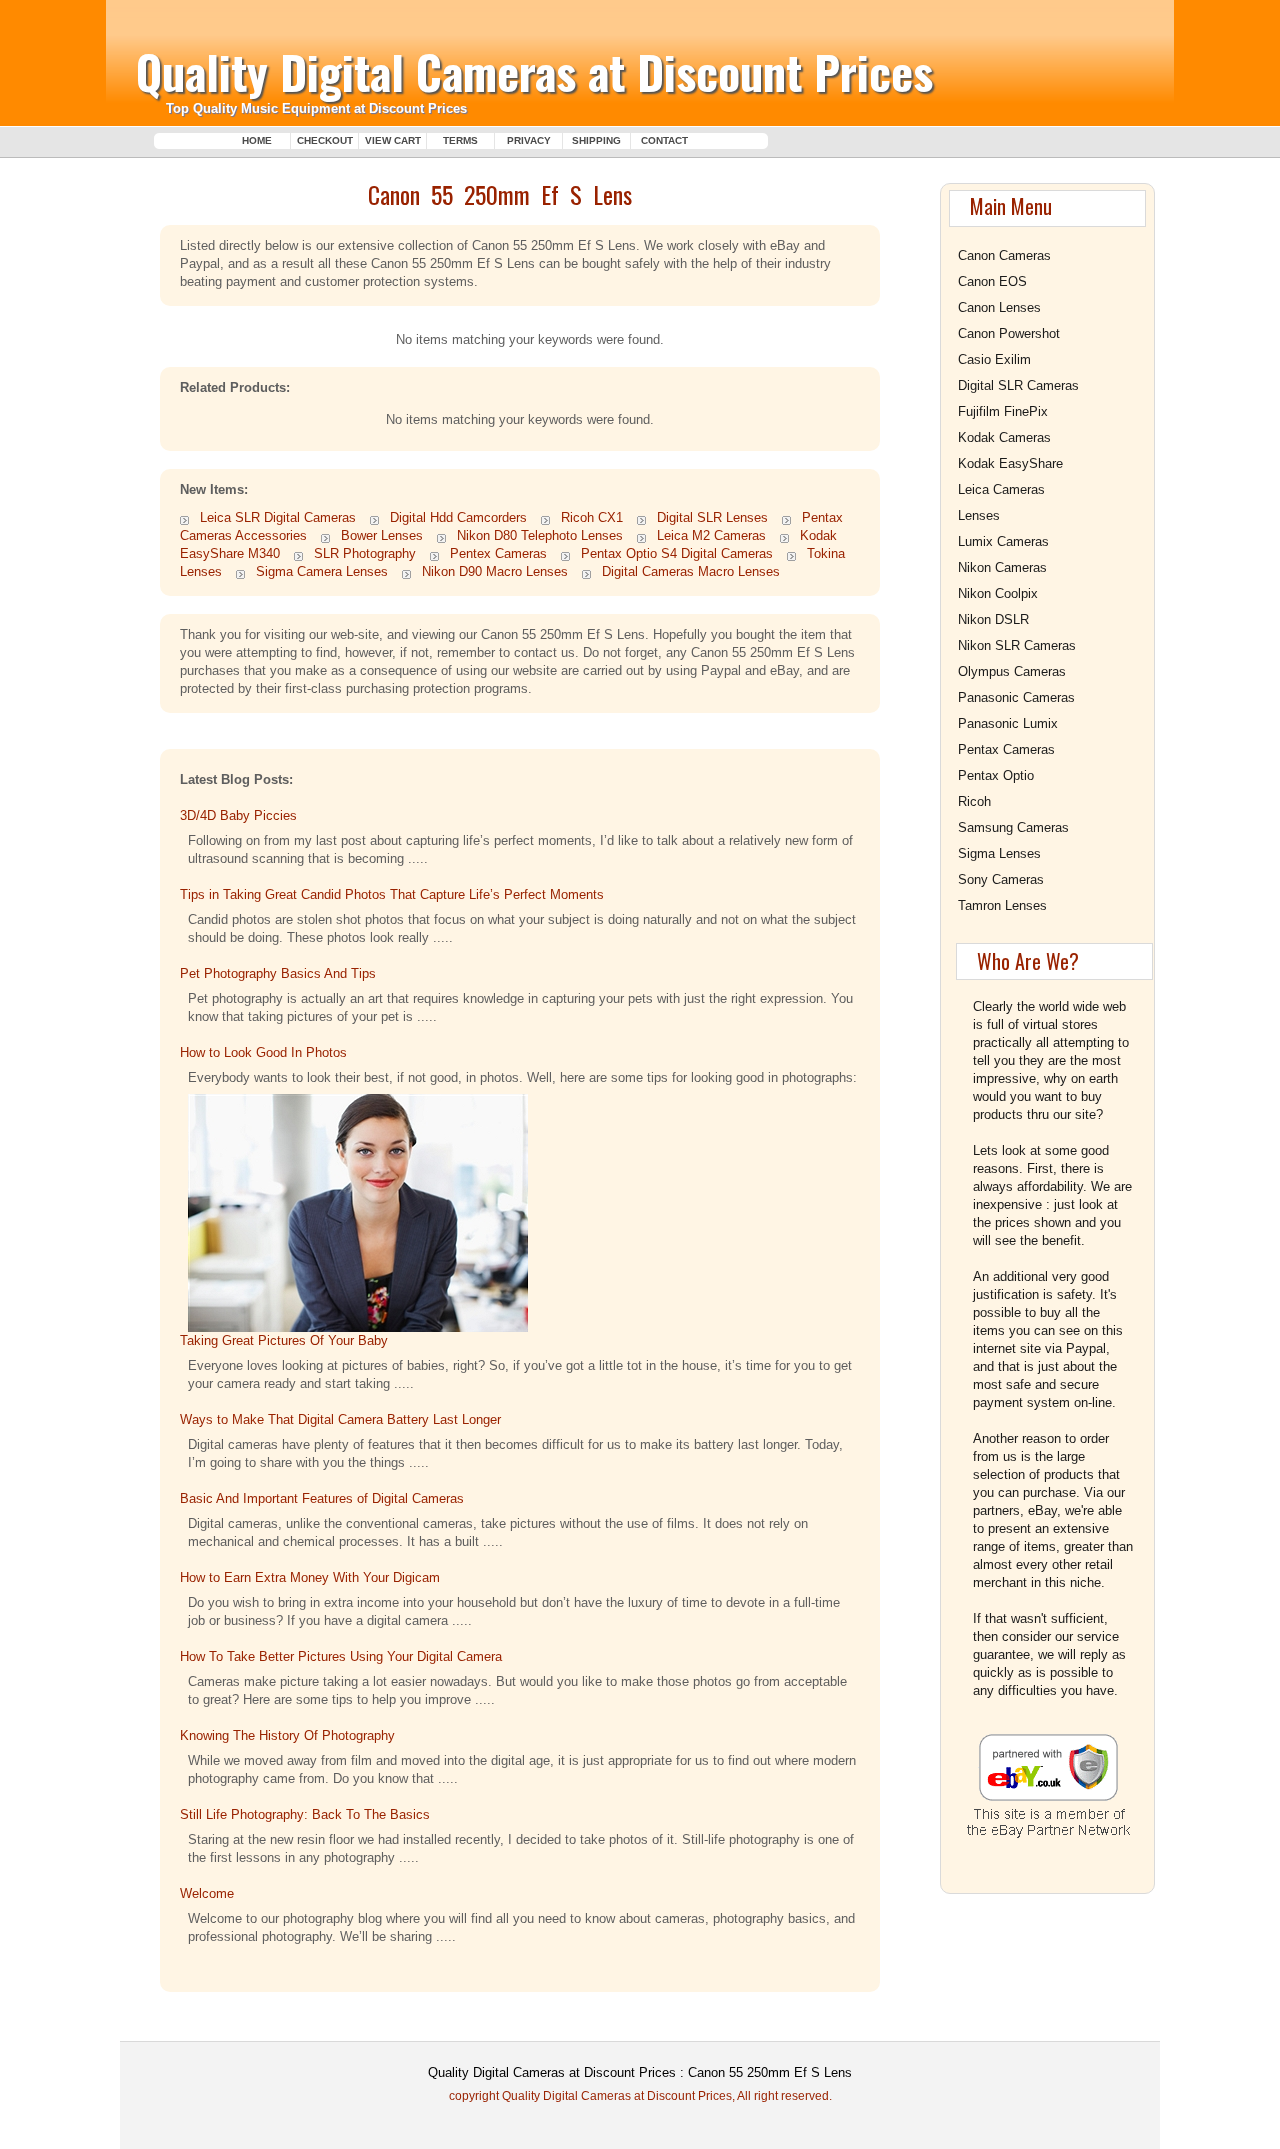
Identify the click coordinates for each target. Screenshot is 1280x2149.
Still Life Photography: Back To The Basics (305, 1814)
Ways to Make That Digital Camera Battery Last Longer (340, 1419)
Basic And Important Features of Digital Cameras (324, 1498)
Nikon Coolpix (998, 593)
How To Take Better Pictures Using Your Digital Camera (341, 1656)
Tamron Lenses (1002, 905)
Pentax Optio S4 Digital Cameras (677, 553)
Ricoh (974, 801)
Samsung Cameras (1013, 827)
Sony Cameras (1001, 879)
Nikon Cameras (1002, 567)
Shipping (596, 140)
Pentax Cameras (1006, 749)
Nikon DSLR (993, 619)
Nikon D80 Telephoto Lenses (540, 535)
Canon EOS (992, 281)
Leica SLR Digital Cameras (278, 517)
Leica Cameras (1001, 489)
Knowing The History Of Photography (287, 1735)
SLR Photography (365, 553)
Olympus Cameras (1012, 671)
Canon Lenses (999, 307)
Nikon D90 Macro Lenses (495, 571)
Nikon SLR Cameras (1017, 645)
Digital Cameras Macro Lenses (691, 571)
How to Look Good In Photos (263, 1052)
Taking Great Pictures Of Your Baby (284, 1340)
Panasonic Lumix (1008, 723)
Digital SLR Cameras (1018, 385)
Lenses (979, 515)
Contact (664, 140)
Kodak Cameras (1004, 437)
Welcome (207, 1893)
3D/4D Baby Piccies (238, 815)
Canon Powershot (1009, 333)
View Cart (393, 140)
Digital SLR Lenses (712, 517)
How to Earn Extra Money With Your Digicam (310, 1577)
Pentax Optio (996, 775)
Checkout (325, 140)
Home (257, 140)
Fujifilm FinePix (1003, 411)
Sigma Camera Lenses (322, 571)
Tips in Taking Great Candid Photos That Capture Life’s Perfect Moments (392, 894)
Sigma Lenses (999, 853)
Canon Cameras (1004, 255)
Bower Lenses (382, 535)
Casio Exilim (994, 359)
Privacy (529, 140)
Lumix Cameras (1003, 541)
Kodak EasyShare (1010, 463)
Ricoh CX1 (592, 517)
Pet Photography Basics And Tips (278, 973)
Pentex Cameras (498, 553)
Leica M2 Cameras (711, 535)
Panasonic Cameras (1016, 697)
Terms (460, 140)
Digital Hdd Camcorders (458, 517)
